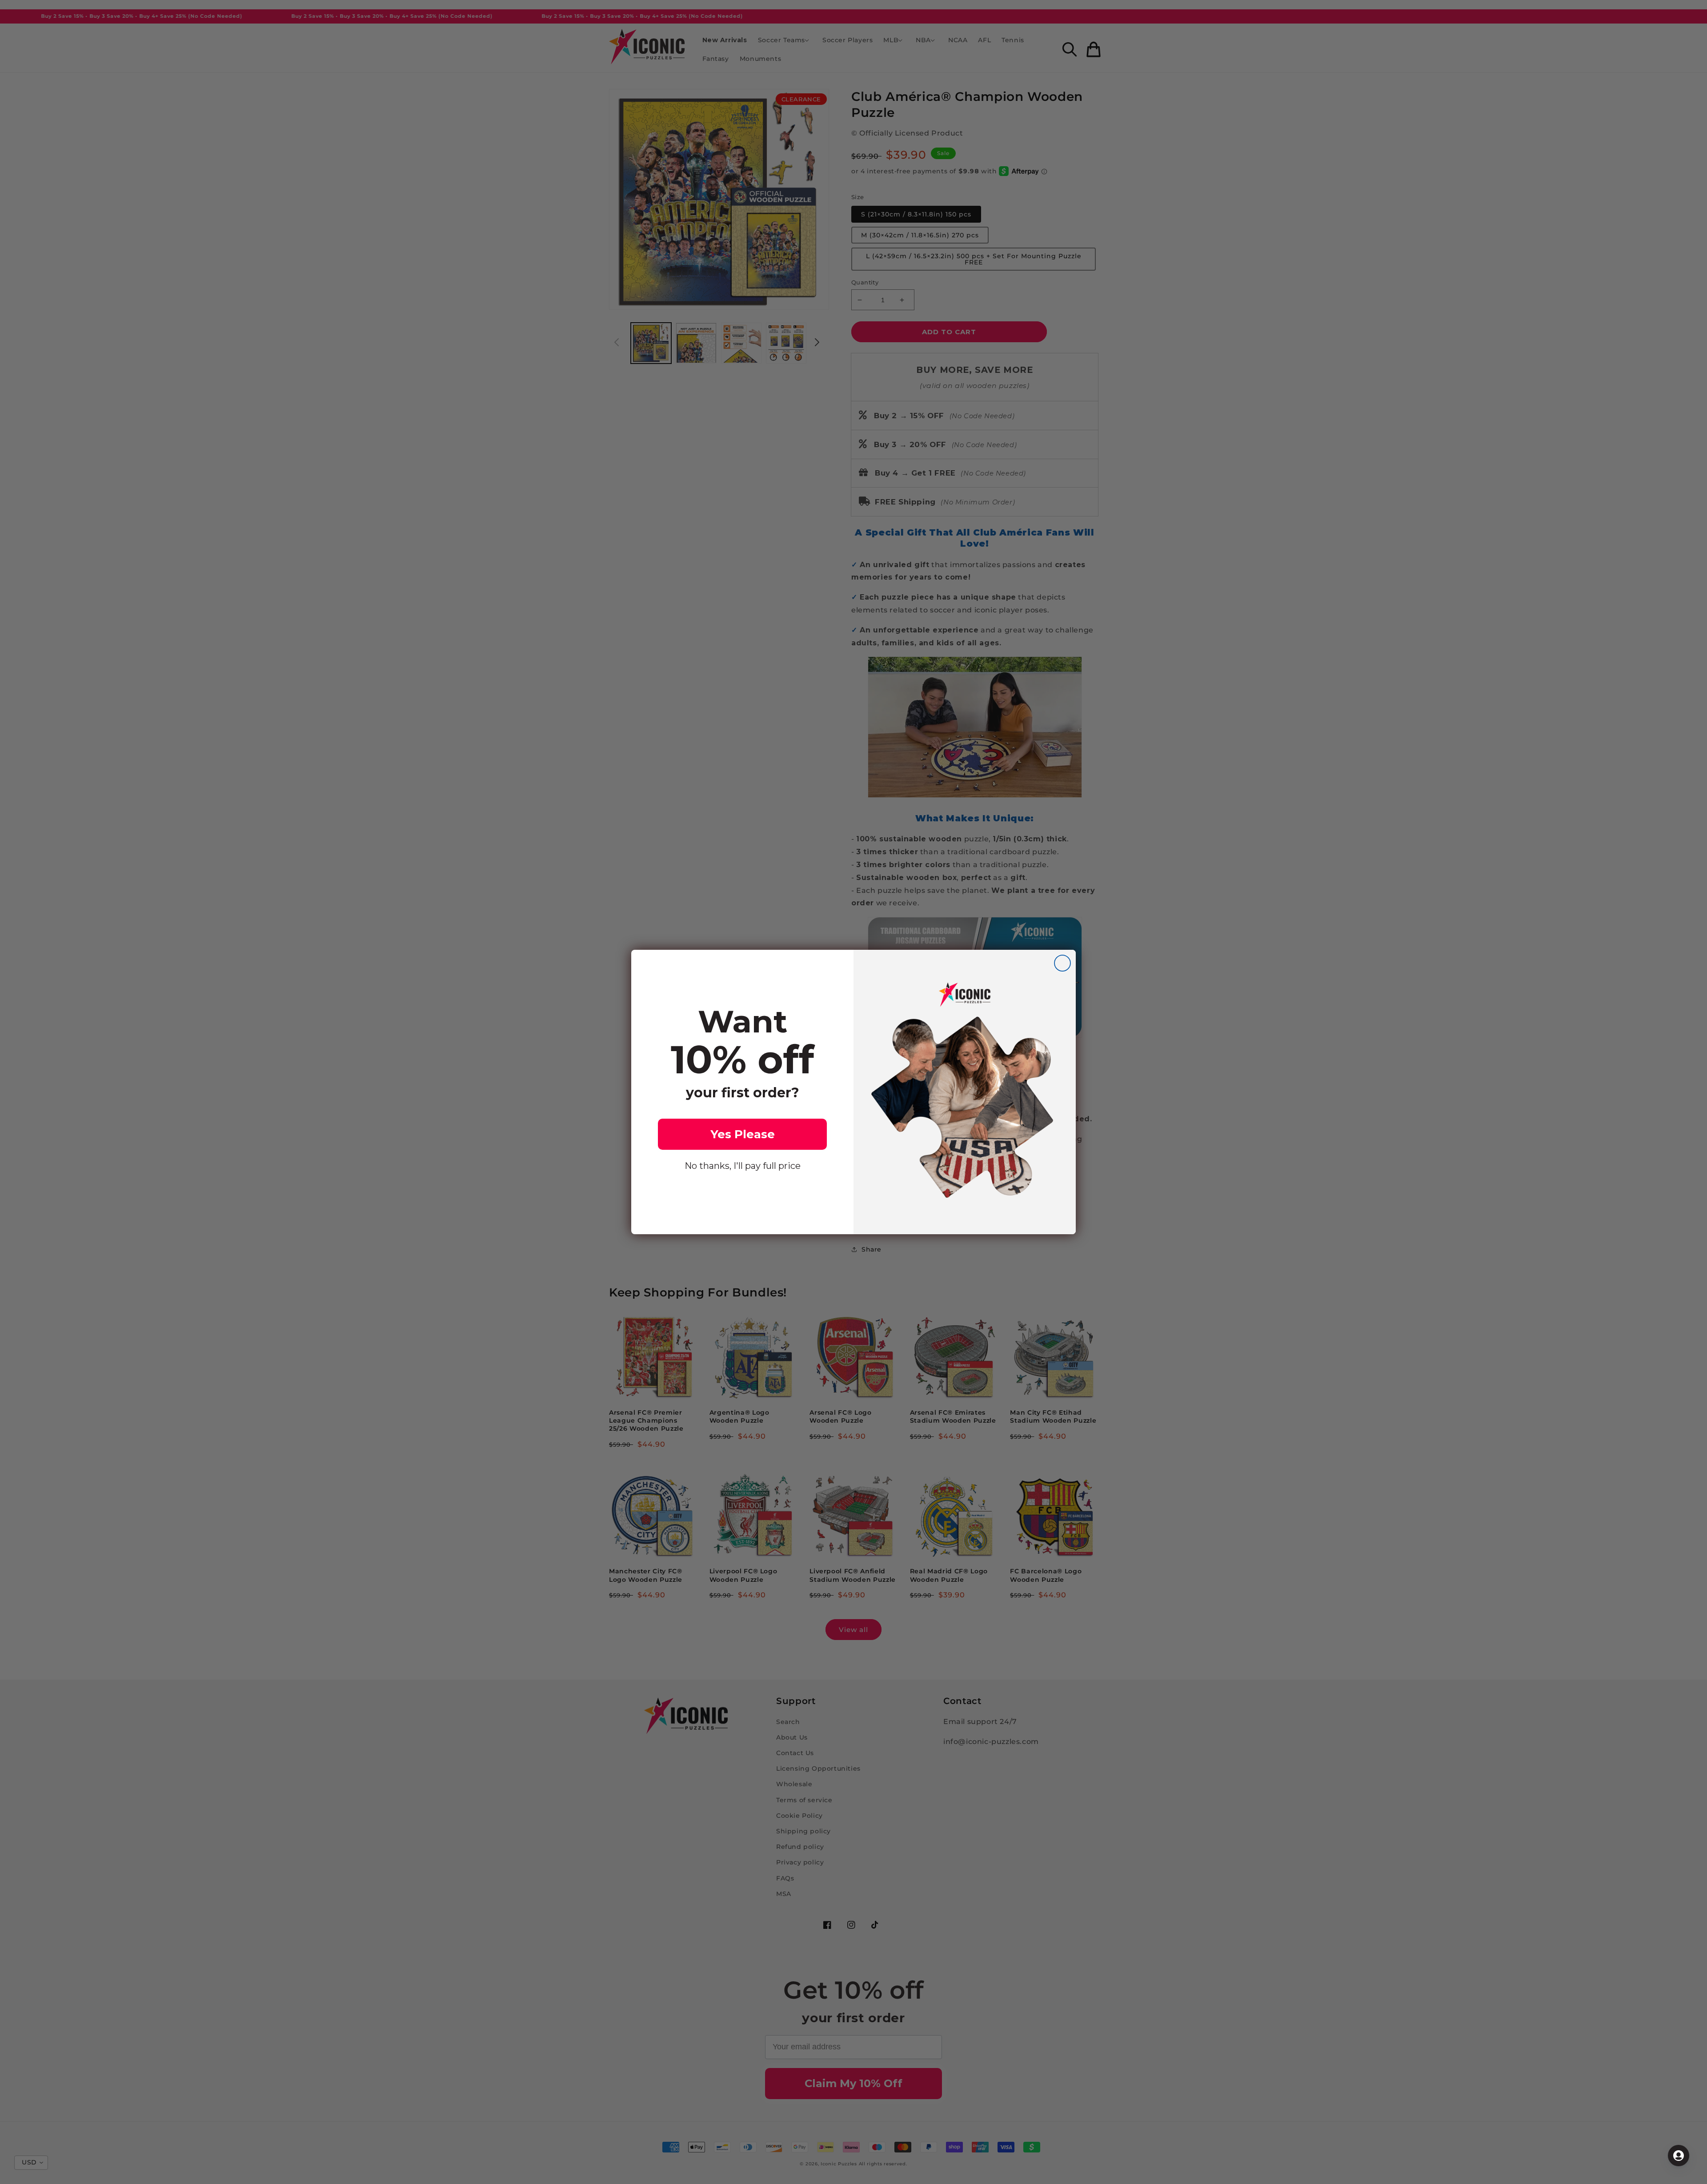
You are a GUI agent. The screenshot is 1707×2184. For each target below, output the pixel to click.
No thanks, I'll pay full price (743, 1166)
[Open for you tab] (1679, 2156)
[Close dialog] (1062, 963)
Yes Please (743, 1134)
